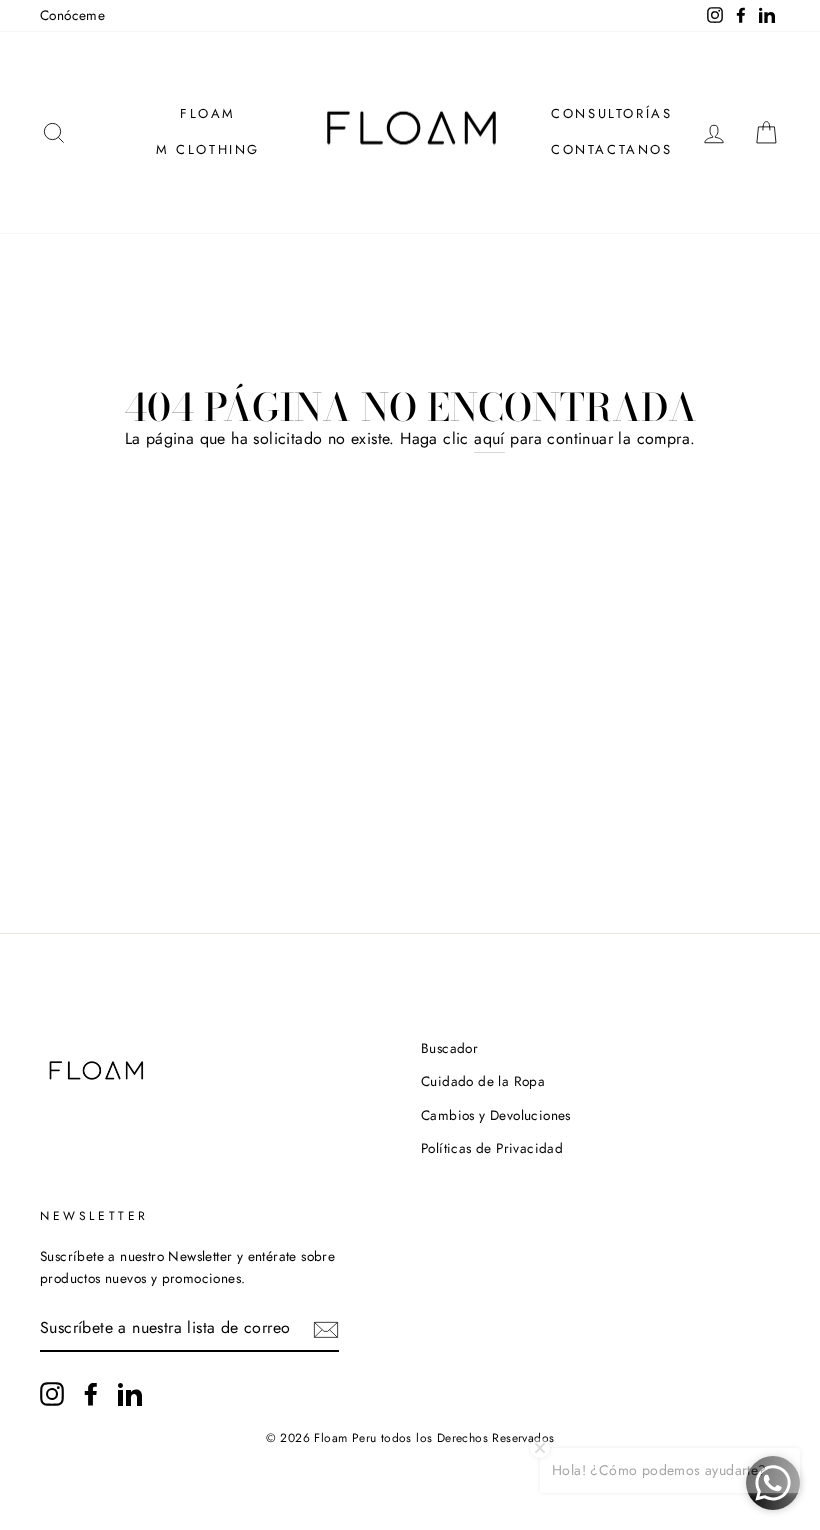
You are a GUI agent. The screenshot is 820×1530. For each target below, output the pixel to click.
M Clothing (208, 149)
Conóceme (72, 15)
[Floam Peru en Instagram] (52, 1394)
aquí (489, 438)
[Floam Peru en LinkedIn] (130, 1394)
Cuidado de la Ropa (483, 1081)
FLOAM (208, 113)
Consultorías (611, 113)
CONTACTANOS (612, 149)
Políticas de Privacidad (492, 1148)
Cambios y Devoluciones (496, 1115)
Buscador (449, 1048)
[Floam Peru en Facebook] (91, 1394)
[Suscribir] (326, 1328)
